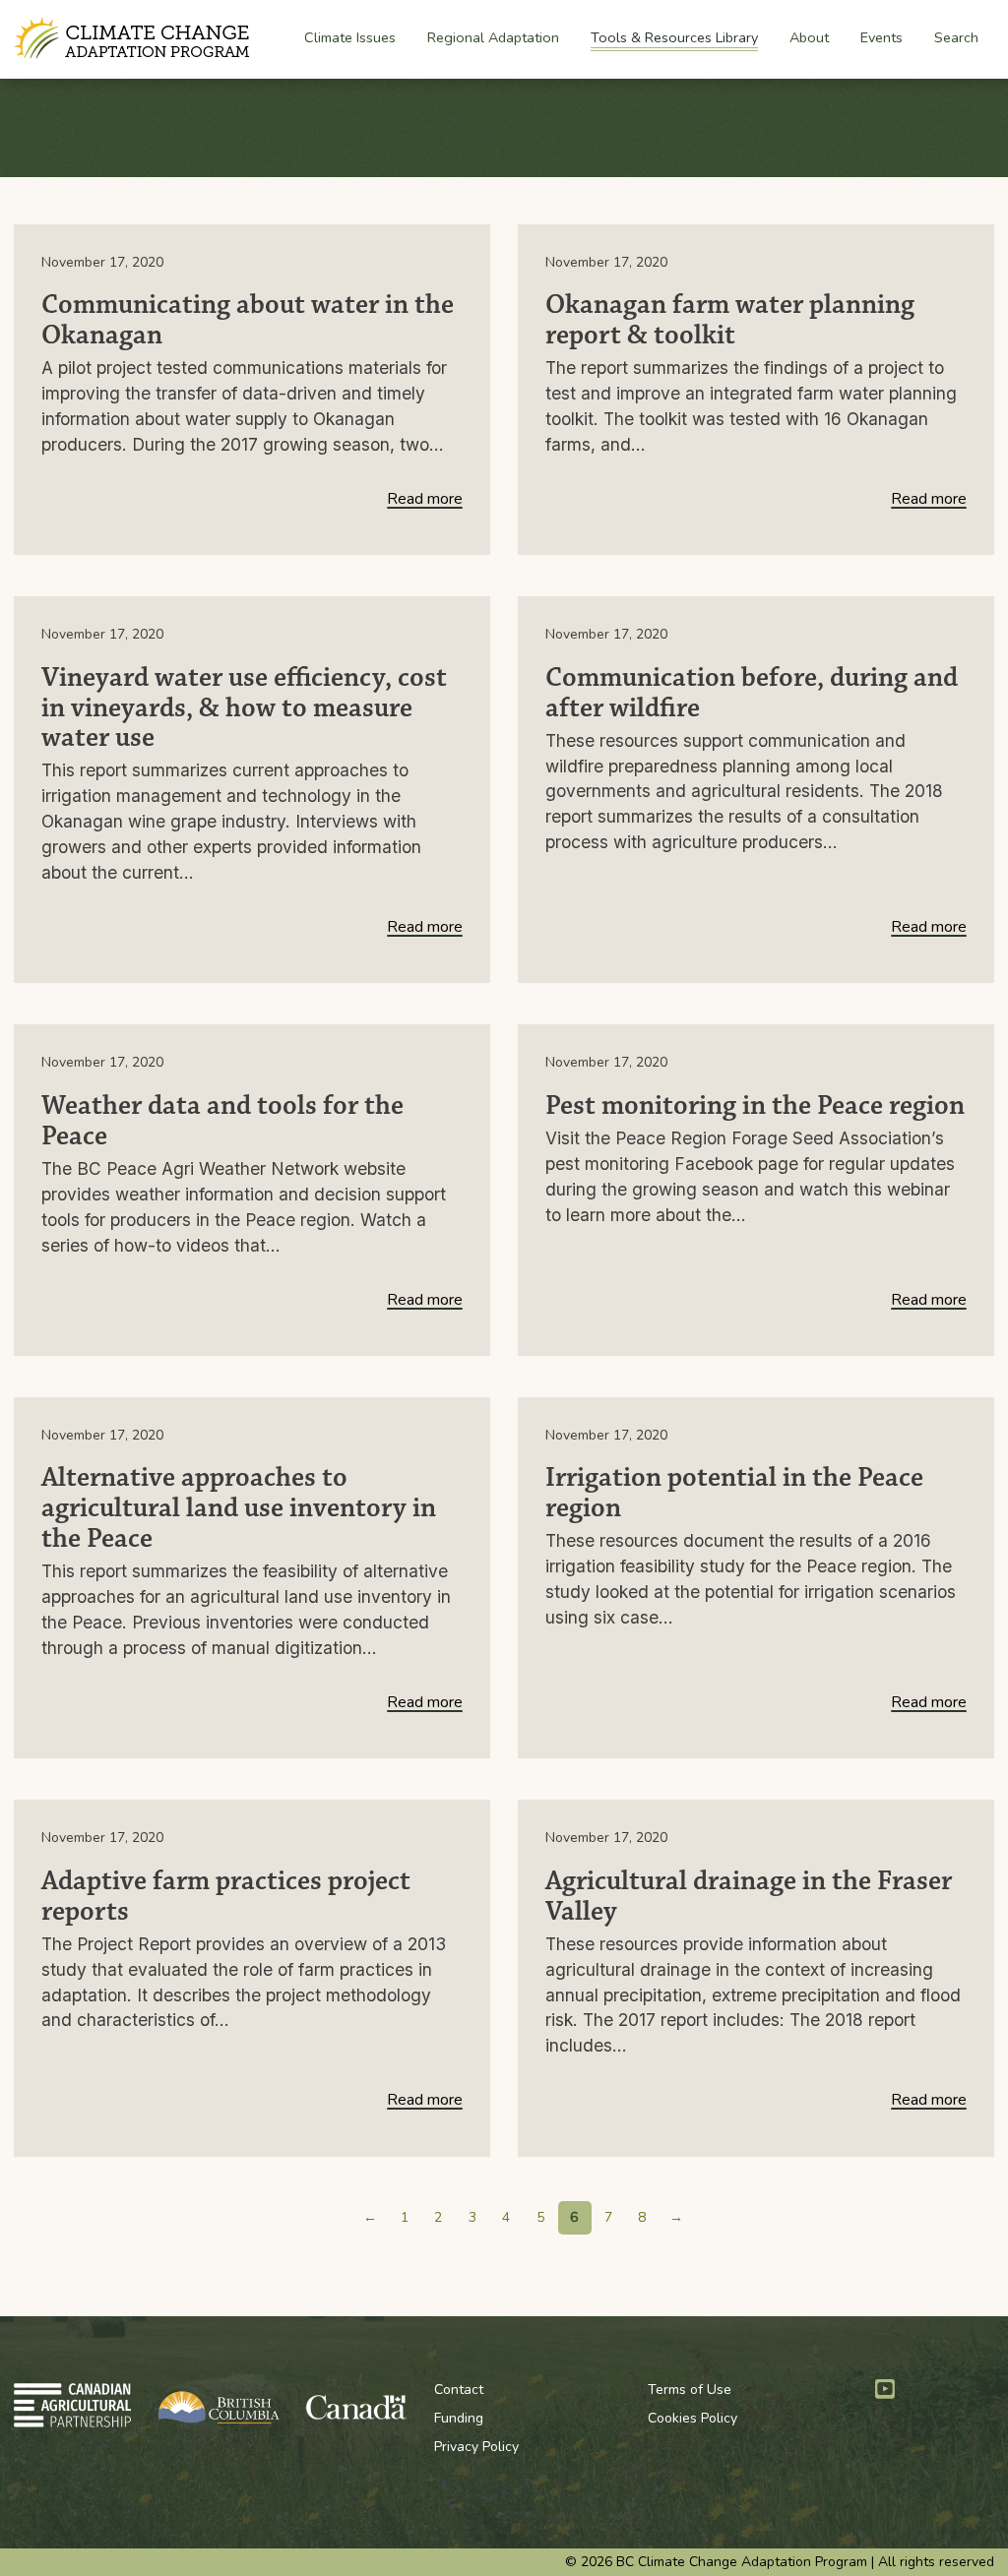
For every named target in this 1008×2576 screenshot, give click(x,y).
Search (956, 37)
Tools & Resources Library (674, 37)
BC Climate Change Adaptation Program (134, 39)
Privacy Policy (476, 2447)
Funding (459, 2418)
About (809, 38)
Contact (459, 2390)
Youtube (885, 2389)
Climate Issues (350, 38)
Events (882, 37)
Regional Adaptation (493, 38)
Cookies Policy (693, 2418)
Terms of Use (690, 2390)
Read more (425, 500)
